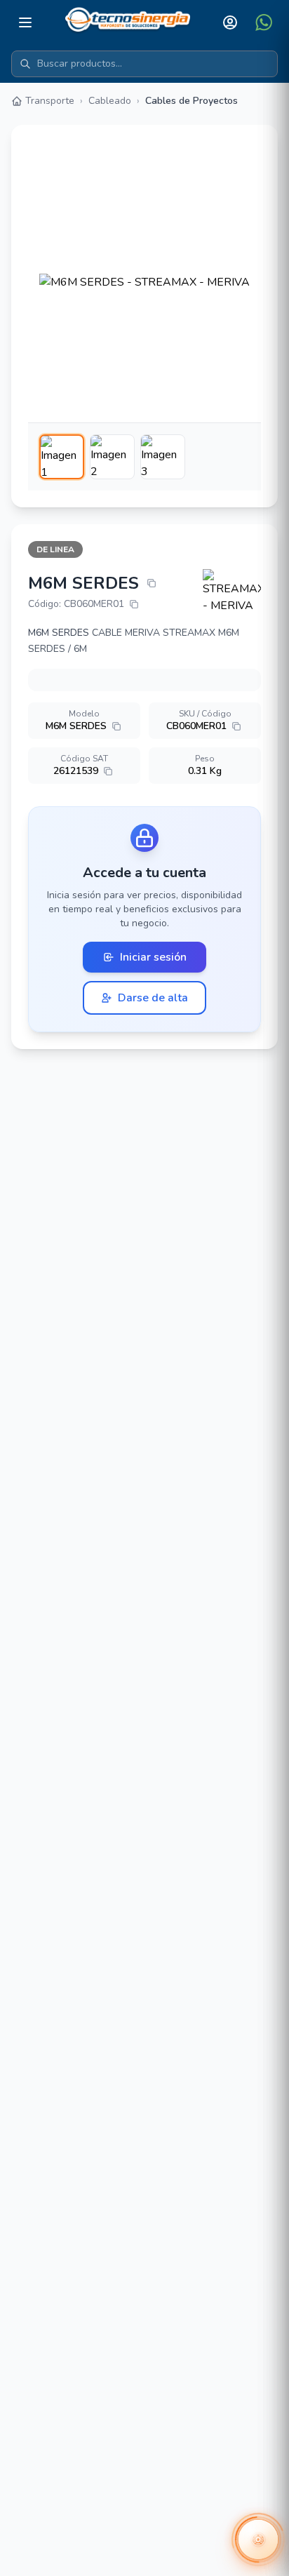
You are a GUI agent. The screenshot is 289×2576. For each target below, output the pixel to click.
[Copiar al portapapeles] (152, 583)
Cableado (110, 101)
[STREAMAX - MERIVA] (232, 592)
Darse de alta (153, 998)
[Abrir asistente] (258, 2540)
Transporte (50, 101)
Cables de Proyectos (191, 101)
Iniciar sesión (153, 957)
